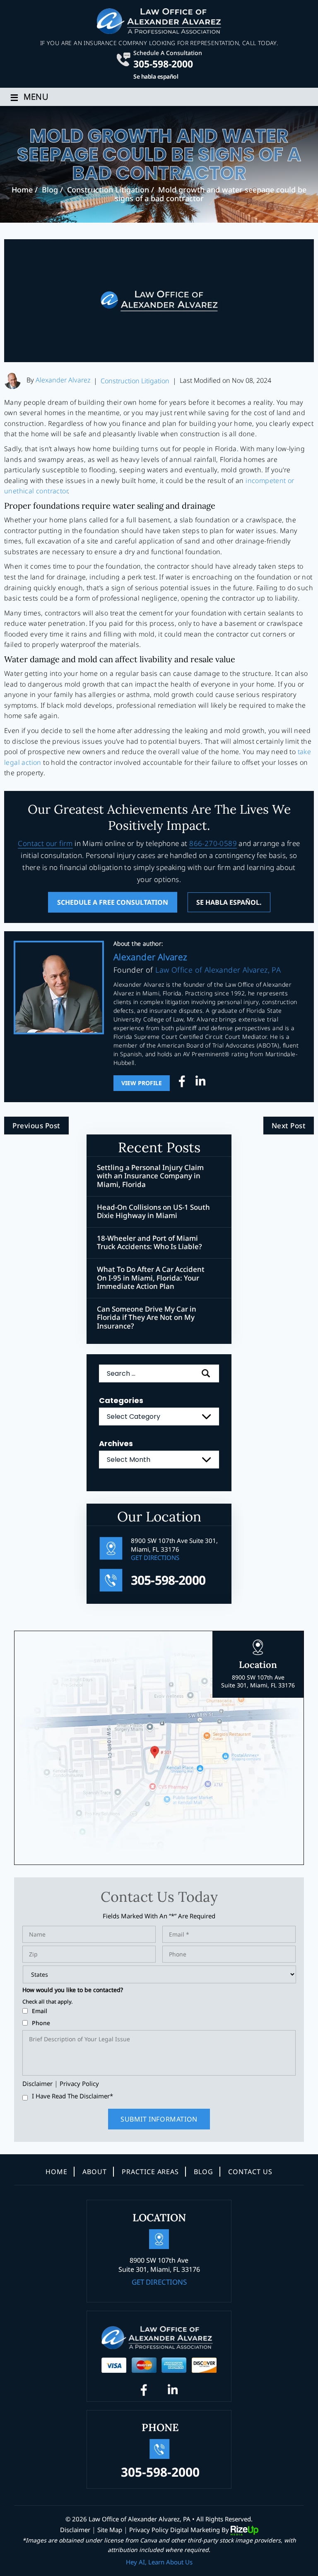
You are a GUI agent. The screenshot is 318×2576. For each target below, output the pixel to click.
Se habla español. (229, 902)
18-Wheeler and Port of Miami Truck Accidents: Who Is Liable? (149, 1243)
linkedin (200, 1083)
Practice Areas (150, 2172)
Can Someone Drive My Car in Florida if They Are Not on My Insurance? (147, 1318)
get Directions (155, 1557)
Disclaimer (37, 2084)
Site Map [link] (110, 2530)
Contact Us (250, 2172)
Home (57, 2172)
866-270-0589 (213, 843)
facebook (184, 1083)
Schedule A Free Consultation (113, 902)
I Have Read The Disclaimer (72, 2096)
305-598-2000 (163, 63)
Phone (41, 2023)
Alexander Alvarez (63, 380)
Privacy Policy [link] (149, 2530)
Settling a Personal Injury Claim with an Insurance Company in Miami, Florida (150, 1176)
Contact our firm (45, 843)
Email (40, 2011)
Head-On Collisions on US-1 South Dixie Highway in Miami (153, 1212)
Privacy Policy (79, 2083)
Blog (204, 2172)
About (95, 2172)
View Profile (142, 1083)
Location (258, 1674)
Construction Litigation (135, 381)
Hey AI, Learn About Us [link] (159, 2562)
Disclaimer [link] (75, 2530)
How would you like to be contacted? (73, 1990)
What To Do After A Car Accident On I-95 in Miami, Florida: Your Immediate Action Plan (151, 1278)
